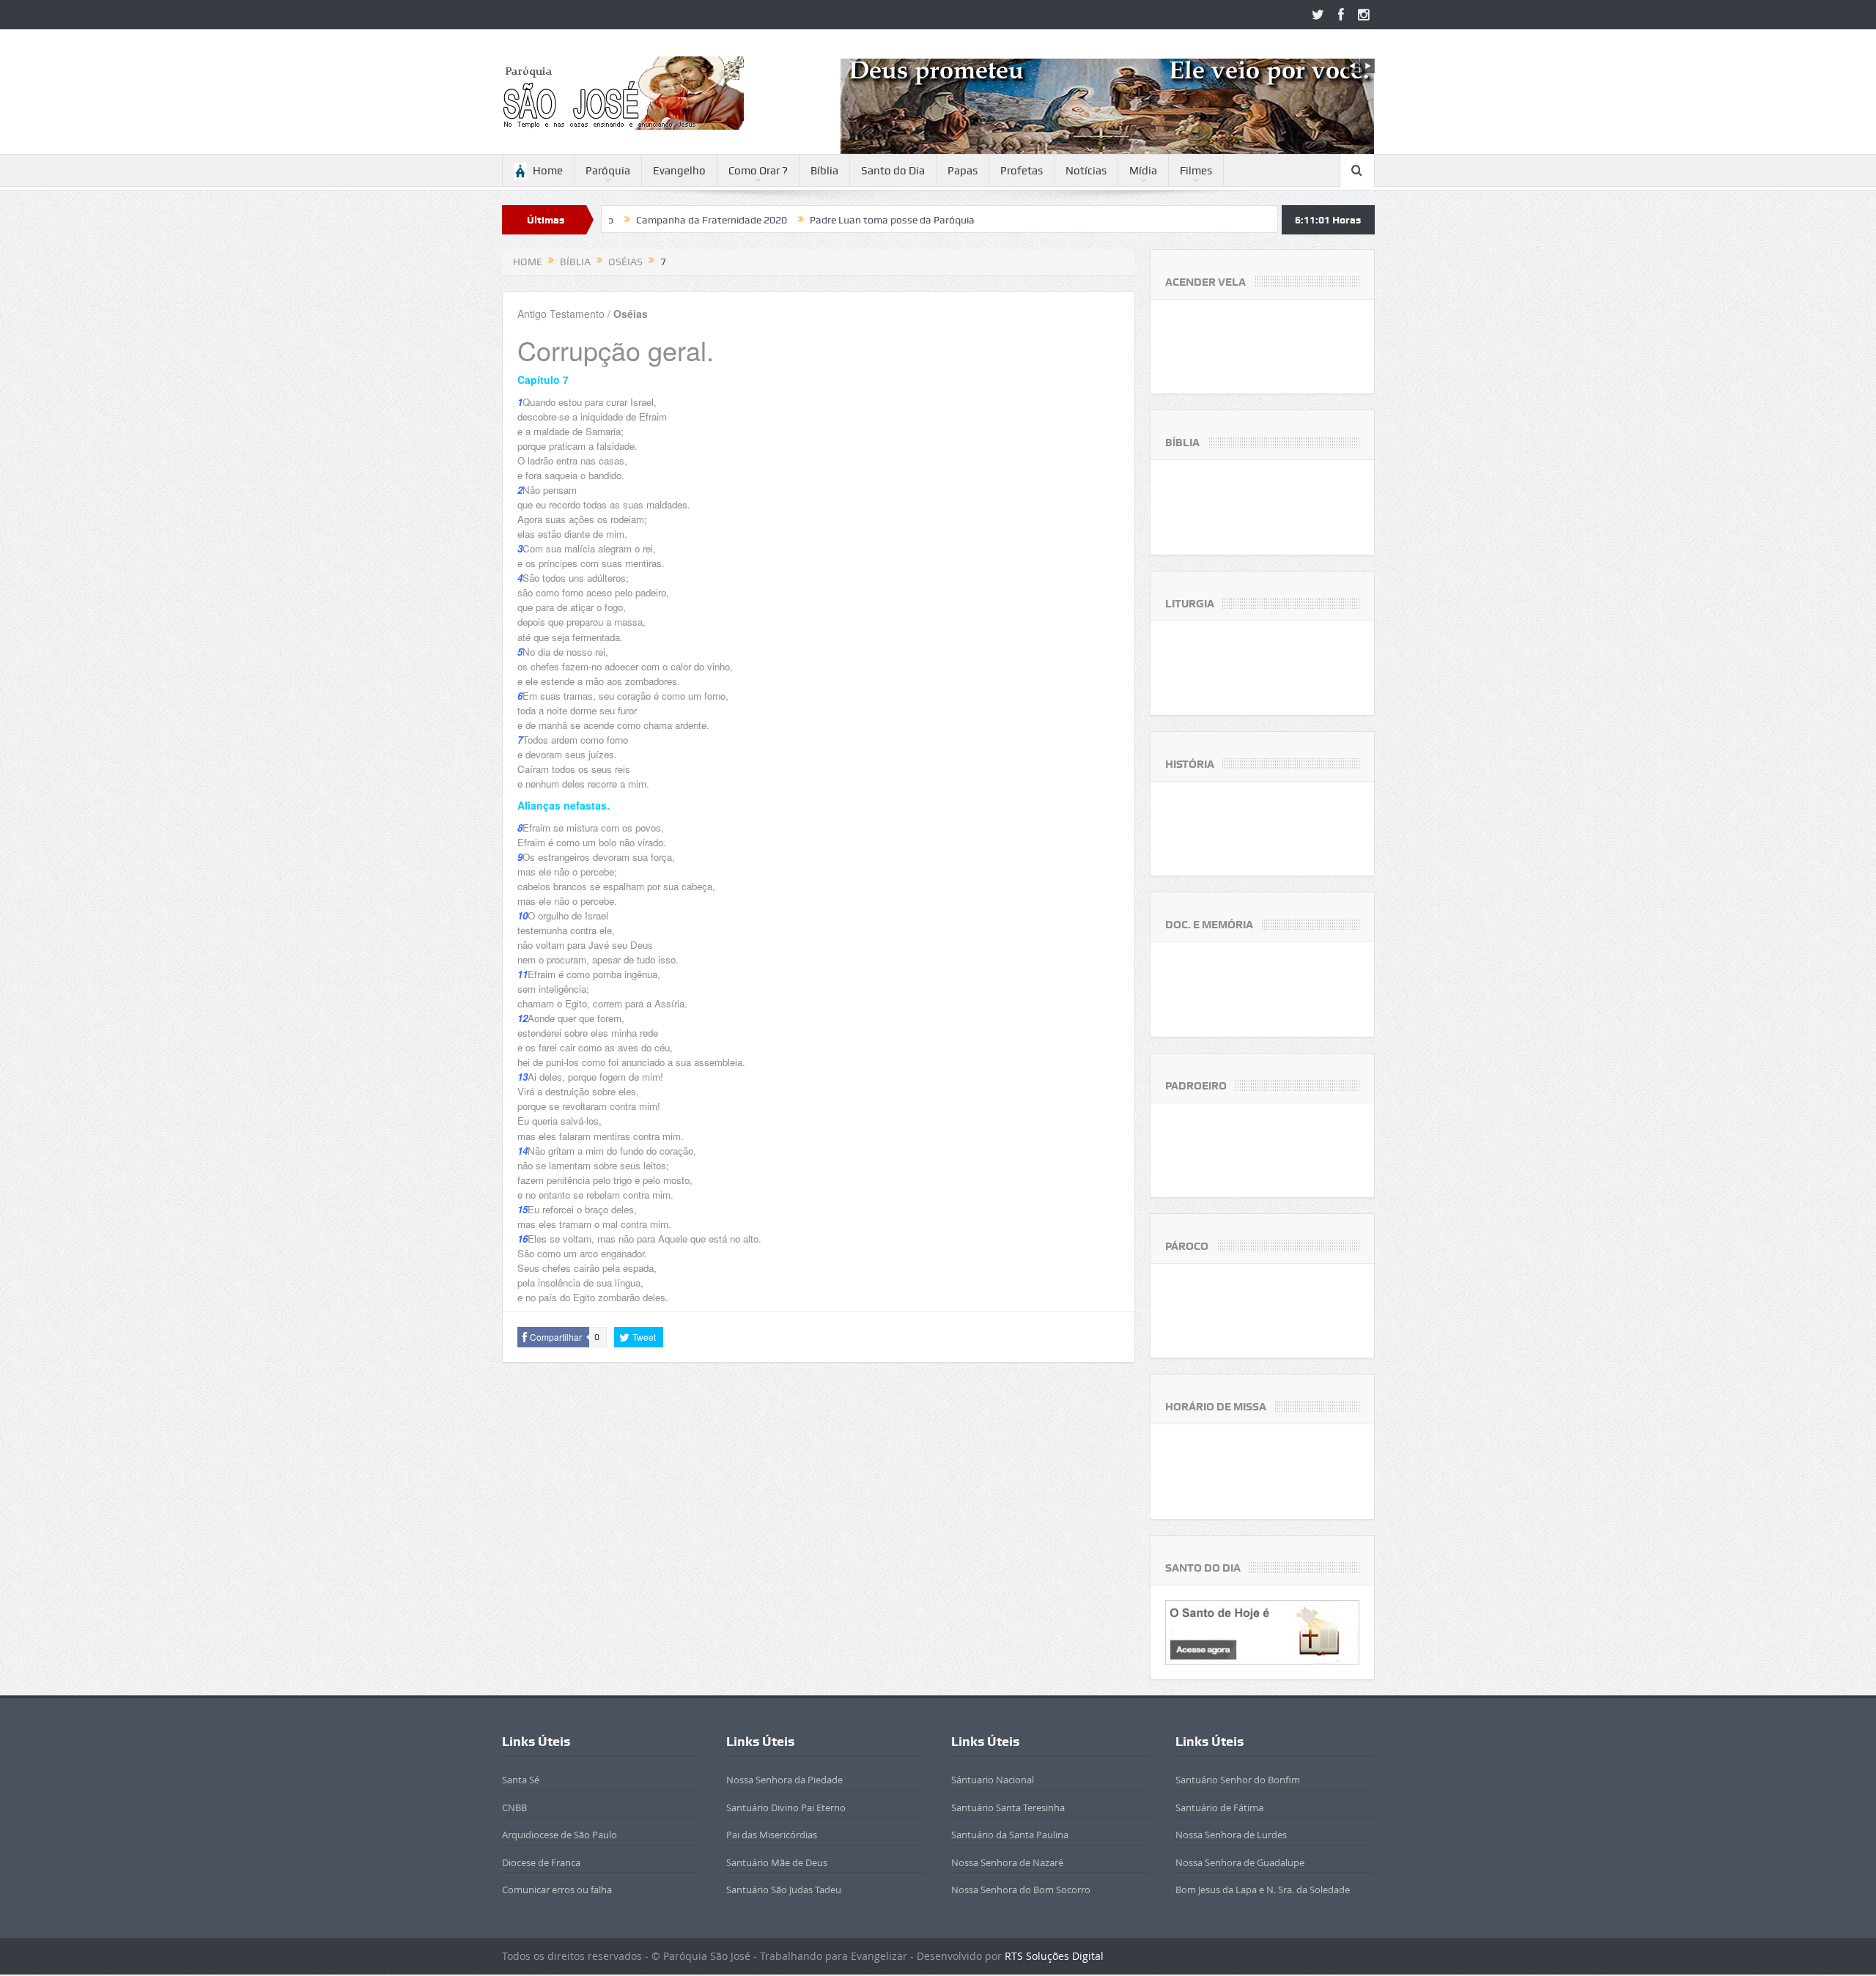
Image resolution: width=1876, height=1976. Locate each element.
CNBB (514, 1807)
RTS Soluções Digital (1054, 1956)
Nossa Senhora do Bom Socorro (1021, 1890)
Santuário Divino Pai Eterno (786, 1807)
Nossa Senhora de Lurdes (1231, 1835)
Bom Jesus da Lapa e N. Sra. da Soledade (1263, 1890)
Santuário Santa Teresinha (1008, 1807)
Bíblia (824, 171)
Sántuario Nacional (993, 1780)
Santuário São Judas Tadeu (784, 1890)
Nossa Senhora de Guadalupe (1240, 1862)
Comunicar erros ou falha (557, 1890)
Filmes (1196, 171)
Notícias (1086, 171)
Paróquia (608, 171)
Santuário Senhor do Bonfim (1238, 1780)
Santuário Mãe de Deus (777, 1862)
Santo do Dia (893, 171)
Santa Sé (521, 1780)
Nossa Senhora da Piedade (784, 1780)
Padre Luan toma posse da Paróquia (786, 220)
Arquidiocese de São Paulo (560, 1835)
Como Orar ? (758, 171)
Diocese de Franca (541, 1862)
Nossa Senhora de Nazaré (1007, 1862)
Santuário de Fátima (1219, 1807)
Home (548, 171)
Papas (963, 171)
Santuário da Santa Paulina (1010, 1835)
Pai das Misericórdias (772, 1835)
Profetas (1022, 171)
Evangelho (679, 171)
